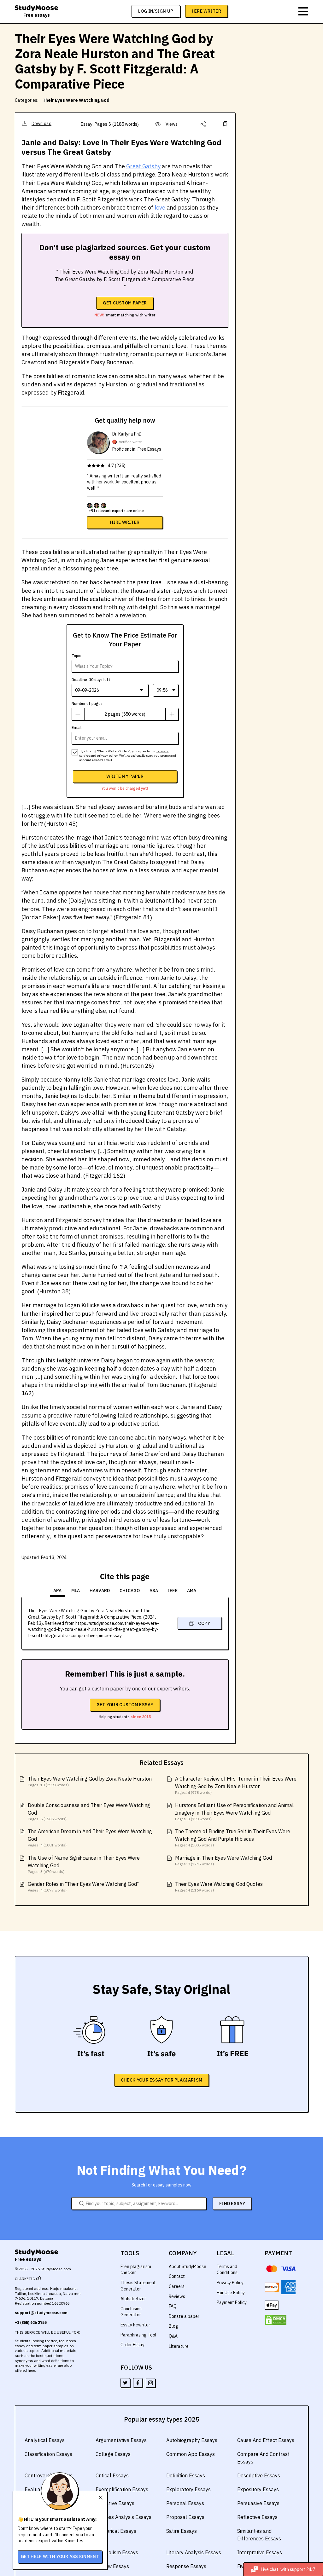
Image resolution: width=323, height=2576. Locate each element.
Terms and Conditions (227, 2270)
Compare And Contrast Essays (263, 2458)
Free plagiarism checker (136, 2270)
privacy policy (107, 756)
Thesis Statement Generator (138, 2286)
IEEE (173, 1591)
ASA (154, 1591)
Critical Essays (112, 2475)
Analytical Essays (45, 2440)
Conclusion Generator (131, 2312)
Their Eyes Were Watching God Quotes (219, 1884)
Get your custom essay (125, 1705)
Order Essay (132, 2345)
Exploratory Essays (188, 2489)
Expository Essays (258, 2489)
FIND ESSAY (232, 2203)
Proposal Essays (185, 2517)
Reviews (177, 2296)
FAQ (173, 2306)
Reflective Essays (257, 2517)
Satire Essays (182, 2531)
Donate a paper (184, 2316)
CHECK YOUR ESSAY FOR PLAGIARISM (161, 2080)
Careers (177, 2286)
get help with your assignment (60, 2556)
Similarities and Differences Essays (259, 2535)
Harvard (100, 1591)
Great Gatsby (143, 166)
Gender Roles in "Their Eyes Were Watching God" (83, 1884)
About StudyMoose (188, 2267)
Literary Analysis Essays (194, 2552)
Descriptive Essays (259, 2475)
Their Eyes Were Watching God (76, 100)
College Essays (113, 2454)
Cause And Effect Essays (266, 2440)
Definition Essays (186, 2475)
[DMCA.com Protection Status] (276, 2320)
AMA (192, 1591)
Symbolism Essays (117, 2552)
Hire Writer (206, 11)
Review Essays (112, 2566)
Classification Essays (48, 2454)
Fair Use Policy (231, 2293)
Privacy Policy (230, 2283)
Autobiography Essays (192, 2440)
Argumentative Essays (121, 2440)
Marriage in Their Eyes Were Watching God (223, 1858)
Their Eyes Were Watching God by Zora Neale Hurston (90, 1779)
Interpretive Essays (260, 2552)
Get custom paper (125, 303)
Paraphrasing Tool (138, 2335)
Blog (173, 2326)
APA (58, 1591)
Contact (177, 2276)
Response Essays (186, 2566)
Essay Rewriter (135, 2325)
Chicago (130, 1591)
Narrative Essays (115, 2503)
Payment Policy (232, 2302)
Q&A (173, 2336)
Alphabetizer (133, 2299)
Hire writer (125, 522)
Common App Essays (191, 2454)
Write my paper (125, 776)
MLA (76, 1591)
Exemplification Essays (122, 2489)
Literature (179, 2346)
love (160, 208)
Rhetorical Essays (116, 2531)
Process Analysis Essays (123, 2517)
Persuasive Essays (258, 2503)
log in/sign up (156, 11)
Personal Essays (185, 2503)
